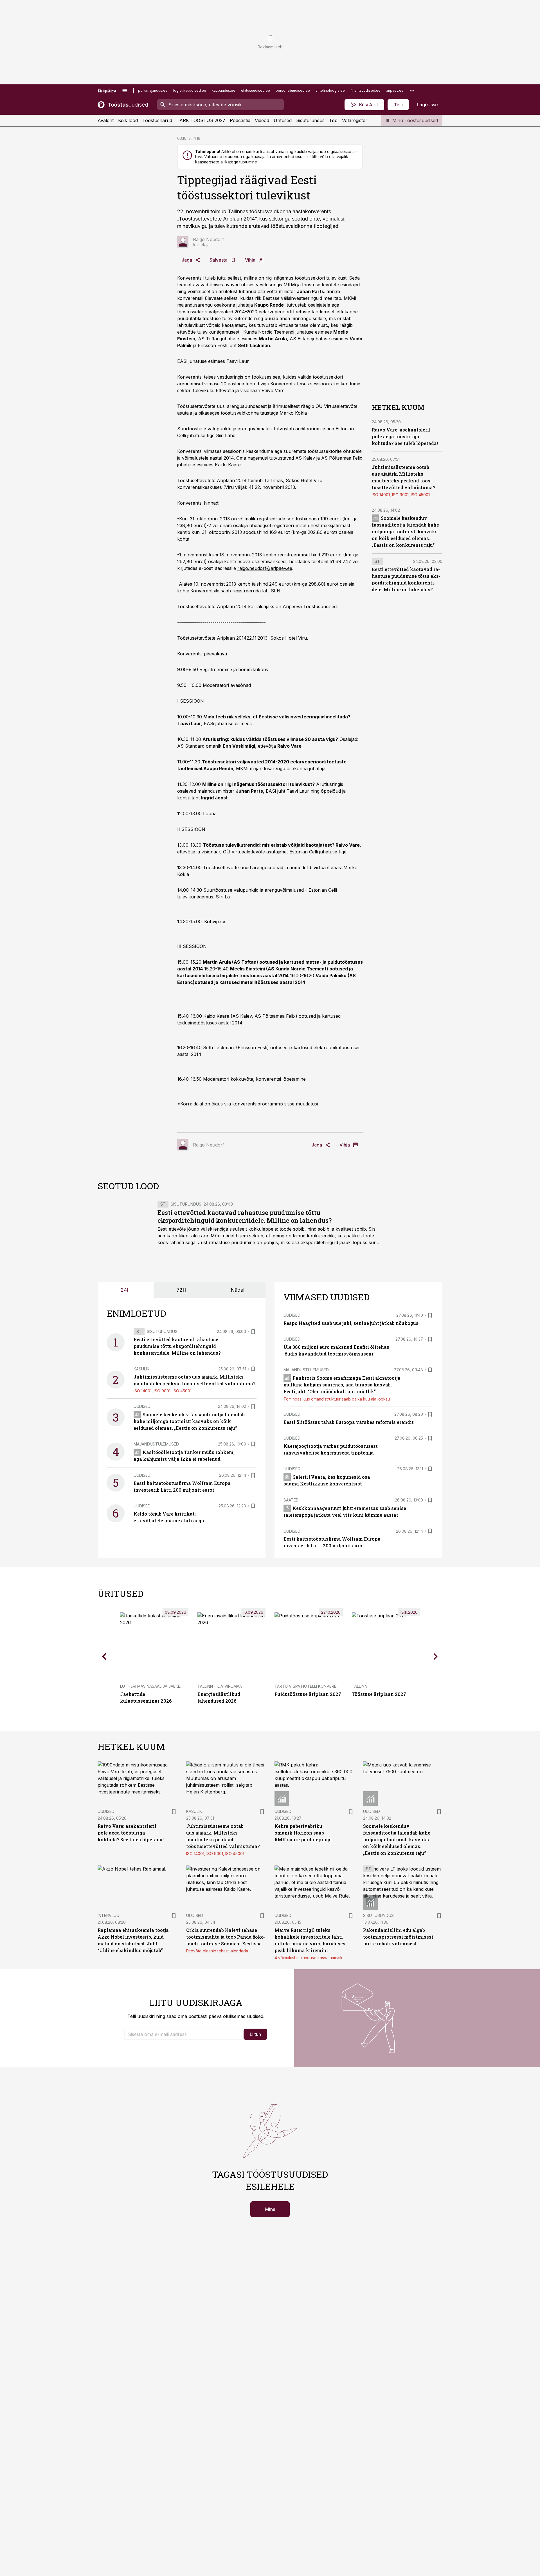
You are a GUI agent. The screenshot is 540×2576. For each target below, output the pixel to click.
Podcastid (240, 120)
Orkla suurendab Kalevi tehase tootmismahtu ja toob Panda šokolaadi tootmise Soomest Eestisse (226, 1937)
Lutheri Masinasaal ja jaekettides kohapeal (168, 1686)
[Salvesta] (253, 1332)
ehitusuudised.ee (256, 90)
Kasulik (141, 1369)
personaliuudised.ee (293, 90)
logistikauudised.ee (190, 90)
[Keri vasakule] (104, 1656)
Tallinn (360, 1686)
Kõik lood (128, 120)
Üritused (283, 120)
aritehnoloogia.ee (330, 90)
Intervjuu (108, 1915)
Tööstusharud (157, 120)
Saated (291, 1500)
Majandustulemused (156, 1444)
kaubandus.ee (224, 90)
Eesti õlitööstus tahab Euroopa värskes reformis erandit (349, 1422)
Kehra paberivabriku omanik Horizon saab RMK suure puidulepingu (303, 1833)
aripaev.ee (395, 90)
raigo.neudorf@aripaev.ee (265, 568)
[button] (183, 2034)
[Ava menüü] (125, 91)
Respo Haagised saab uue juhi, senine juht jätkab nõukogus (351, 1323)
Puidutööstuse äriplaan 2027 (308, 1694)
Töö (333, 120)
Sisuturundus (310, 120)
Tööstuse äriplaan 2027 (379, 1694)
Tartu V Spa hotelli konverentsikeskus (318, 1686)
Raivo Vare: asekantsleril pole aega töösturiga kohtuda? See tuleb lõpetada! (405, 436)
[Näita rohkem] (412, 91)
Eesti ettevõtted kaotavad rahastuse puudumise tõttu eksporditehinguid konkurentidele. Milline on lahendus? (245, 1216)
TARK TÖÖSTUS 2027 (201, 120)
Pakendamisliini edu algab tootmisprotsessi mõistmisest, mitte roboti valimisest (399, 1937)
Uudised (142, 1406)
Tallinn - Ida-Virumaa (220, 1686)
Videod (262, 120)
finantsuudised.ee (365, 90)
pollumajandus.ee (153, 90)
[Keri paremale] (436, 1656)
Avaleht (106, 120)
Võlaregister (355, 120)
